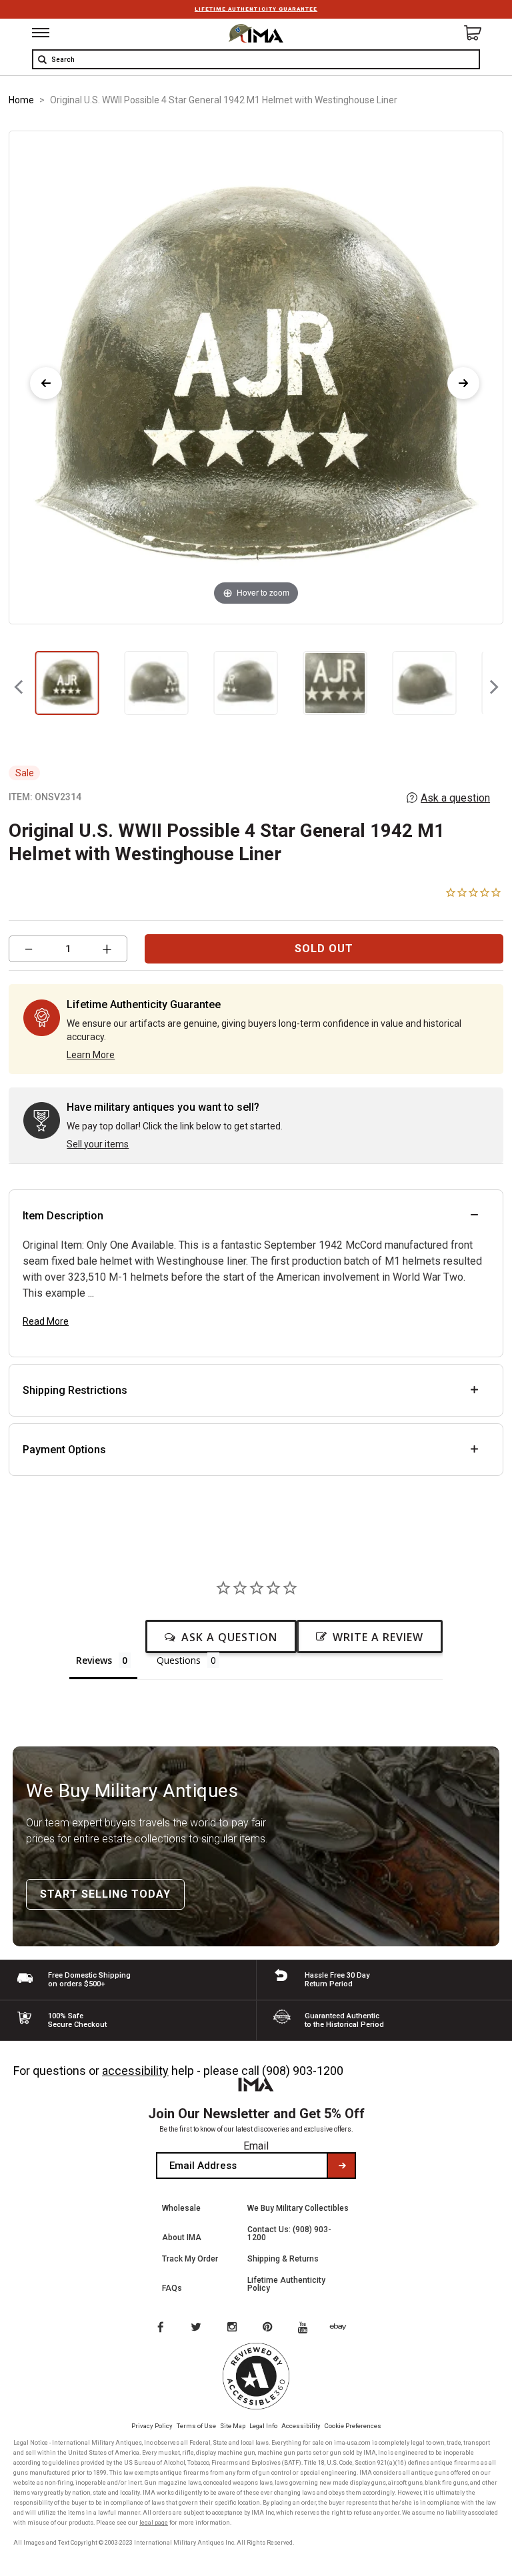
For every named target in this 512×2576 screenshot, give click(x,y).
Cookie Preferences (353, 2426)
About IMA (182, 2238)
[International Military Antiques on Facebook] (160, 2328)
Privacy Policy (152, 2426)
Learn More (91, 1055)
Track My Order (190, 2259)
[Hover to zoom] (256, 377)
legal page (154, 2523)
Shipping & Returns (283, 2259)
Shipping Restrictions (75, 1390)
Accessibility (301, 2426)
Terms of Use (196, 2426)
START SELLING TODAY (105, 1894)
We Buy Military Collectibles (298, 2208)
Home (21, 100)
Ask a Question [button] (229, 1637)
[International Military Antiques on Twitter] (197, 2328)
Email (256, 2146)
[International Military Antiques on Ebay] (343, 2328)
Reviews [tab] (94, 1660)
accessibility (135, 2071)
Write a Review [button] (378, 1637)
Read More (46, 1321)
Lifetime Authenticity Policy (286, 2284)
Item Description (63, 1216)
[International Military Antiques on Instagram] (233, 2328)
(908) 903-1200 (303, 2071)
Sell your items (98, 1144)
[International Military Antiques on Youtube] (307, 2328)
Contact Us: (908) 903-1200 (289, 2234)
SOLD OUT (324, 949)
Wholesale (181, 2208)
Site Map (233, 2426)
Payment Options (64, 1450)
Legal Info (263, 2426)
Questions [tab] (179, 1660)
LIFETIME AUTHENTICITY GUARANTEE (256, 9)
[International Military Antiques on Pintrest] (270, 2328)
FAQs (172, 2288)
